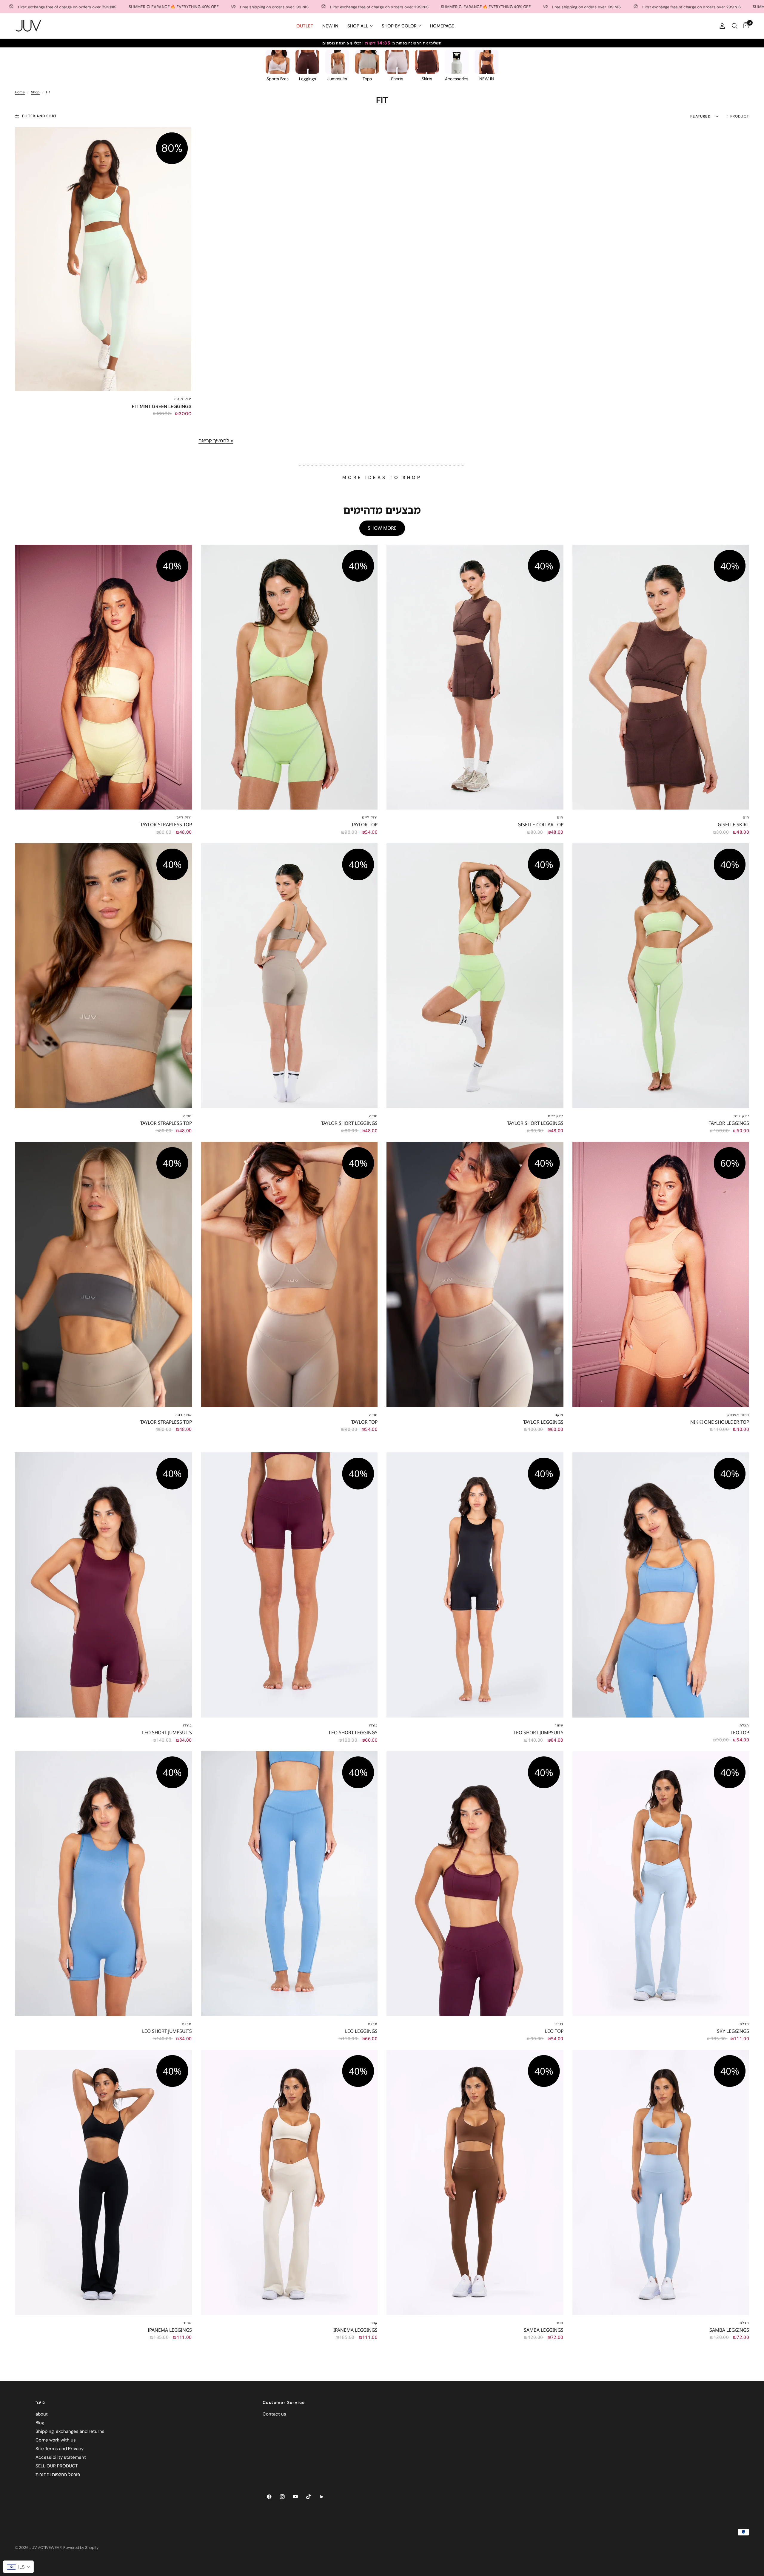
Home (20, 92)
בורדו (187, 1725)
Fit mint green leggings (162, 406)
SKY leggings (733, 2031)
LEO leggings (361, 2031)
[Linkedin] (322, 2497)
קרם (374, 2323)
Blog (40, 2423)
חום (560, 817)
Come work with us (56, 2440)
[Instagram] (282, 2497)
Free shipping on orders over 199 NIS (136, 7)
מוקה (187, 1116)
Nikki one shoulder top (720, 1422)
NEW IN (330, 26)
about (42, 2414)
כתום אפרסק (738, 1415)
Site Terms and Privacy (60, 2449)
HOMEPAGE (442, 26)
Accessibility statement (61, 2457)
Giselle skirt (733, 824)
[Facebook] (269, 2497)
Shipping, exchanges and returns (70, 2431)
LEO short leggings (353, 1732)
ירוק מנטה (183, 399)
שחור (559, 1725)
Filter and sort (39, 116)
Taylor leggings (729, 1123)
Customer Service (284, 2402)
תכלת (744, 1725)
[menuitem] (305, 26)
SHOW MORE (382, 528)
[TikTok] (309, 2497)
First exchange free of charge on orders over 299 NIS (241, 7)
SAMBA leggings (544, 2330)
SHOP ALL (358, 26)
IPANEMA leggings (170, 2330)
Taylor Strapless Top (166, 824)
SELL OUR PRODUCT (57, 2466)
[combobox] (18, 2567)
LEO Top (740, 1732)
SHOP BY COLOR (399, 26)
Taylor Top (364, 824)
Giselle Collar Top (540, 824)
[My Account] (722, 26)
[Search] (735, 26)
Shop (35, 92)
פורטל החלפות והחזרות (58, 2475)
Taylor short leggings (349, 1123)
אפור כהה (184, 1415)
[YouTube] (295, 2497)
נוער (40, 2402)
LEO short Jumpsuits (167, 1732)
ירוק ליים (184, 817)
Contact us (274, 2414)
